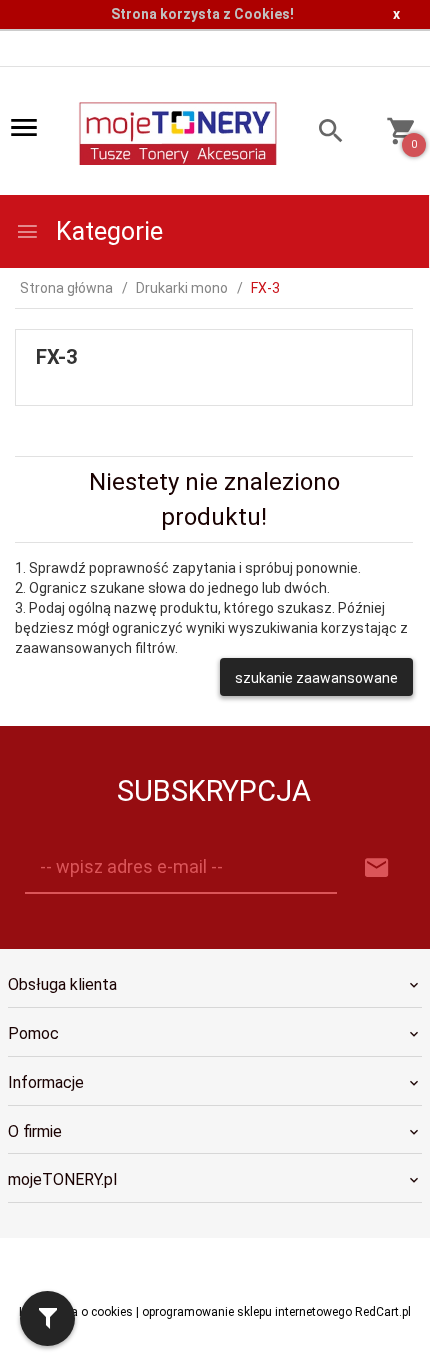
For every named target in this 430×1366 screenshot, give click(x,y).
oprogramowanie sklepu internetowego (247, 1312)
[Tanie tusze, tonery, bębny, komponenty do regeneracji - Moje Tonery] (177, 132)
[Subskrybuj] (377, 868)
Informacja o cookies (76, 1312)
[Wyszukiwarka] (320, 133)
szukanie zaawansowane (316, 678)
